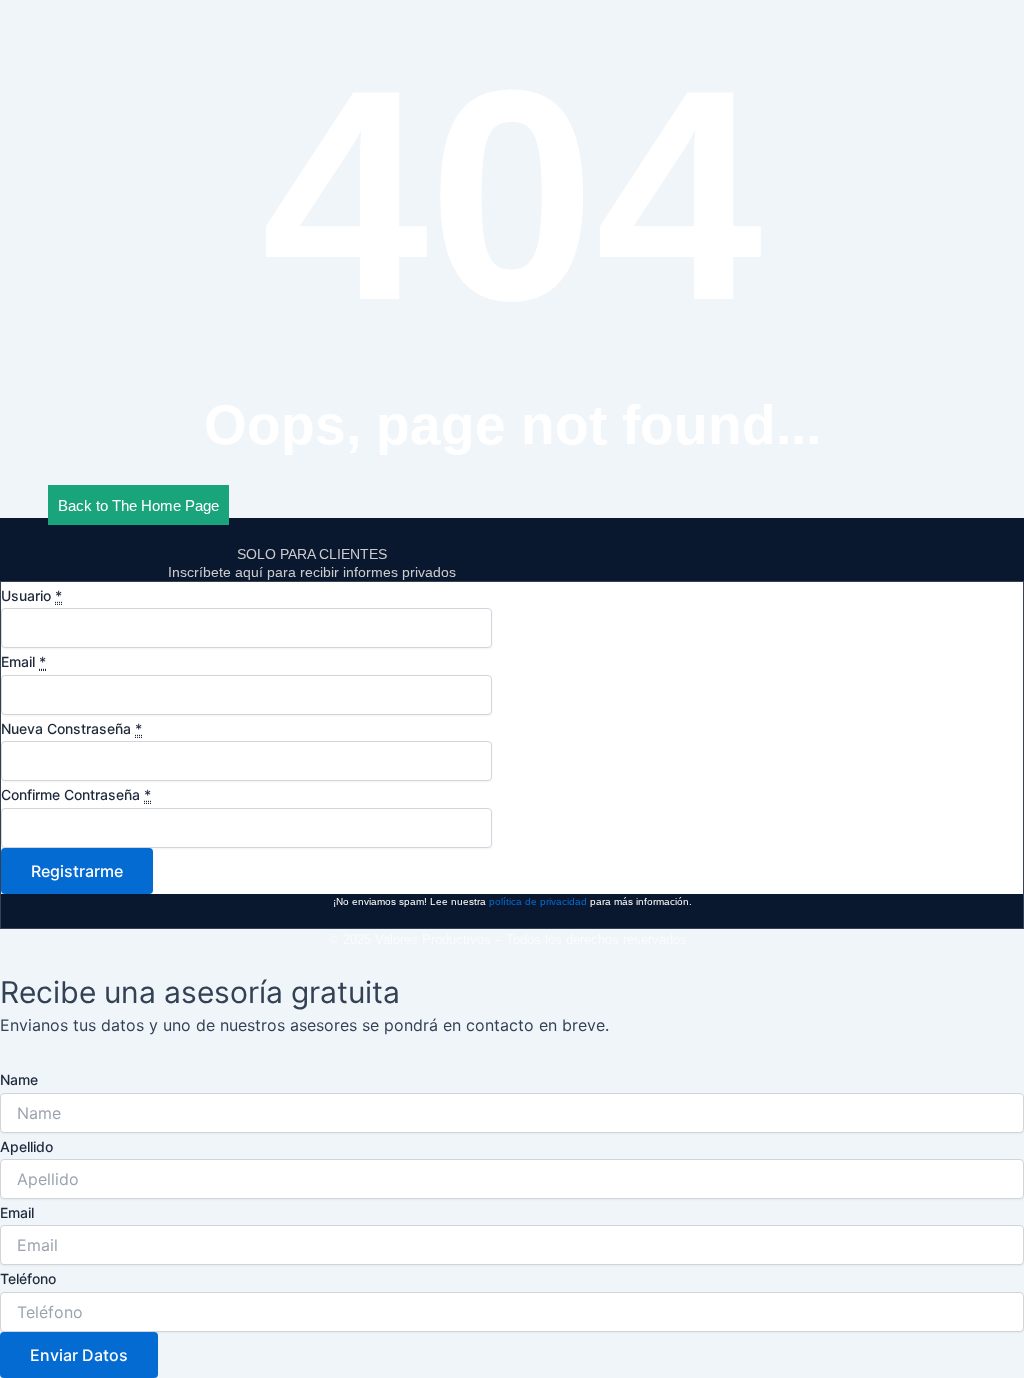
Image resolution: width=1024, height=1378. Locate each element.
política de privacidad (538, 901)
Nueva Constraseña (71, 728)
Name (19, 1079)
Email (23, 661)
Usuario (31, 595)
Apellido (26, 1146)
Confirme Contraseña (76, 794)
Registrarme (77, 871)
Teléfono (28, 1278)
